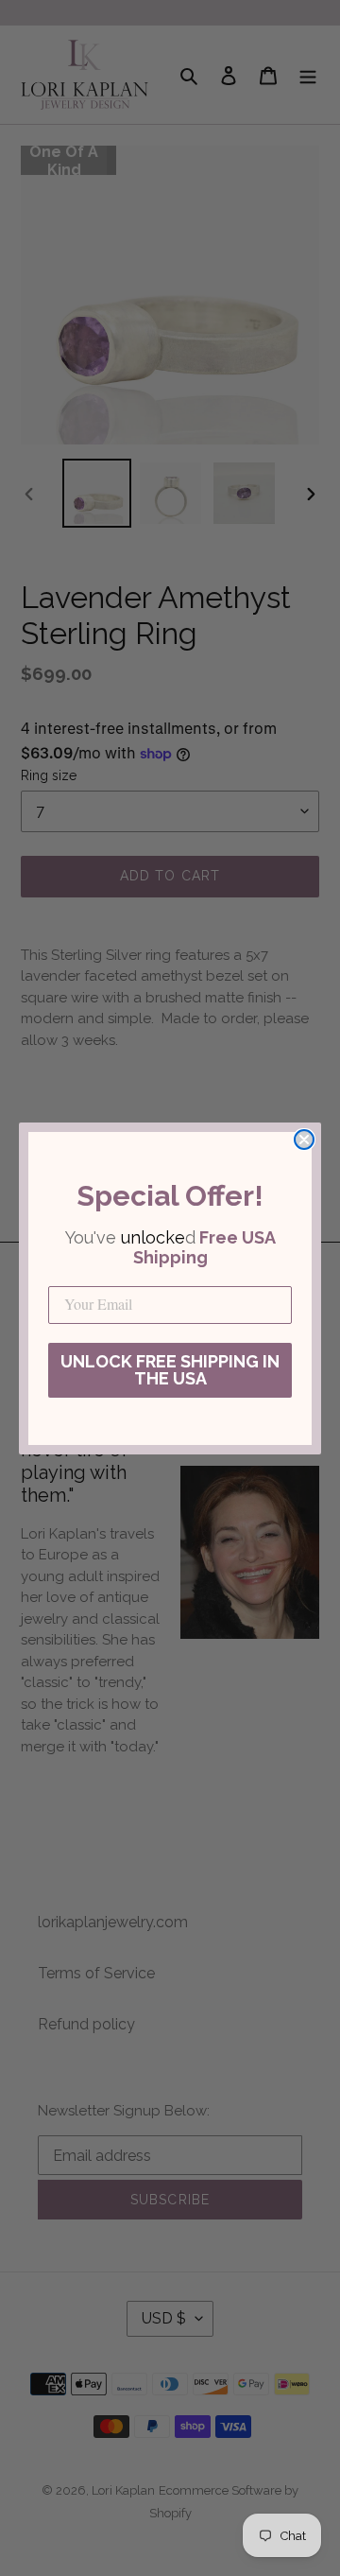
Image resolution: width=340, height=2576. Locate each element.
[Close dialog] (304, 1140)
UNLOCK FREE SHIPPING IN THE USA (170, 1370)
